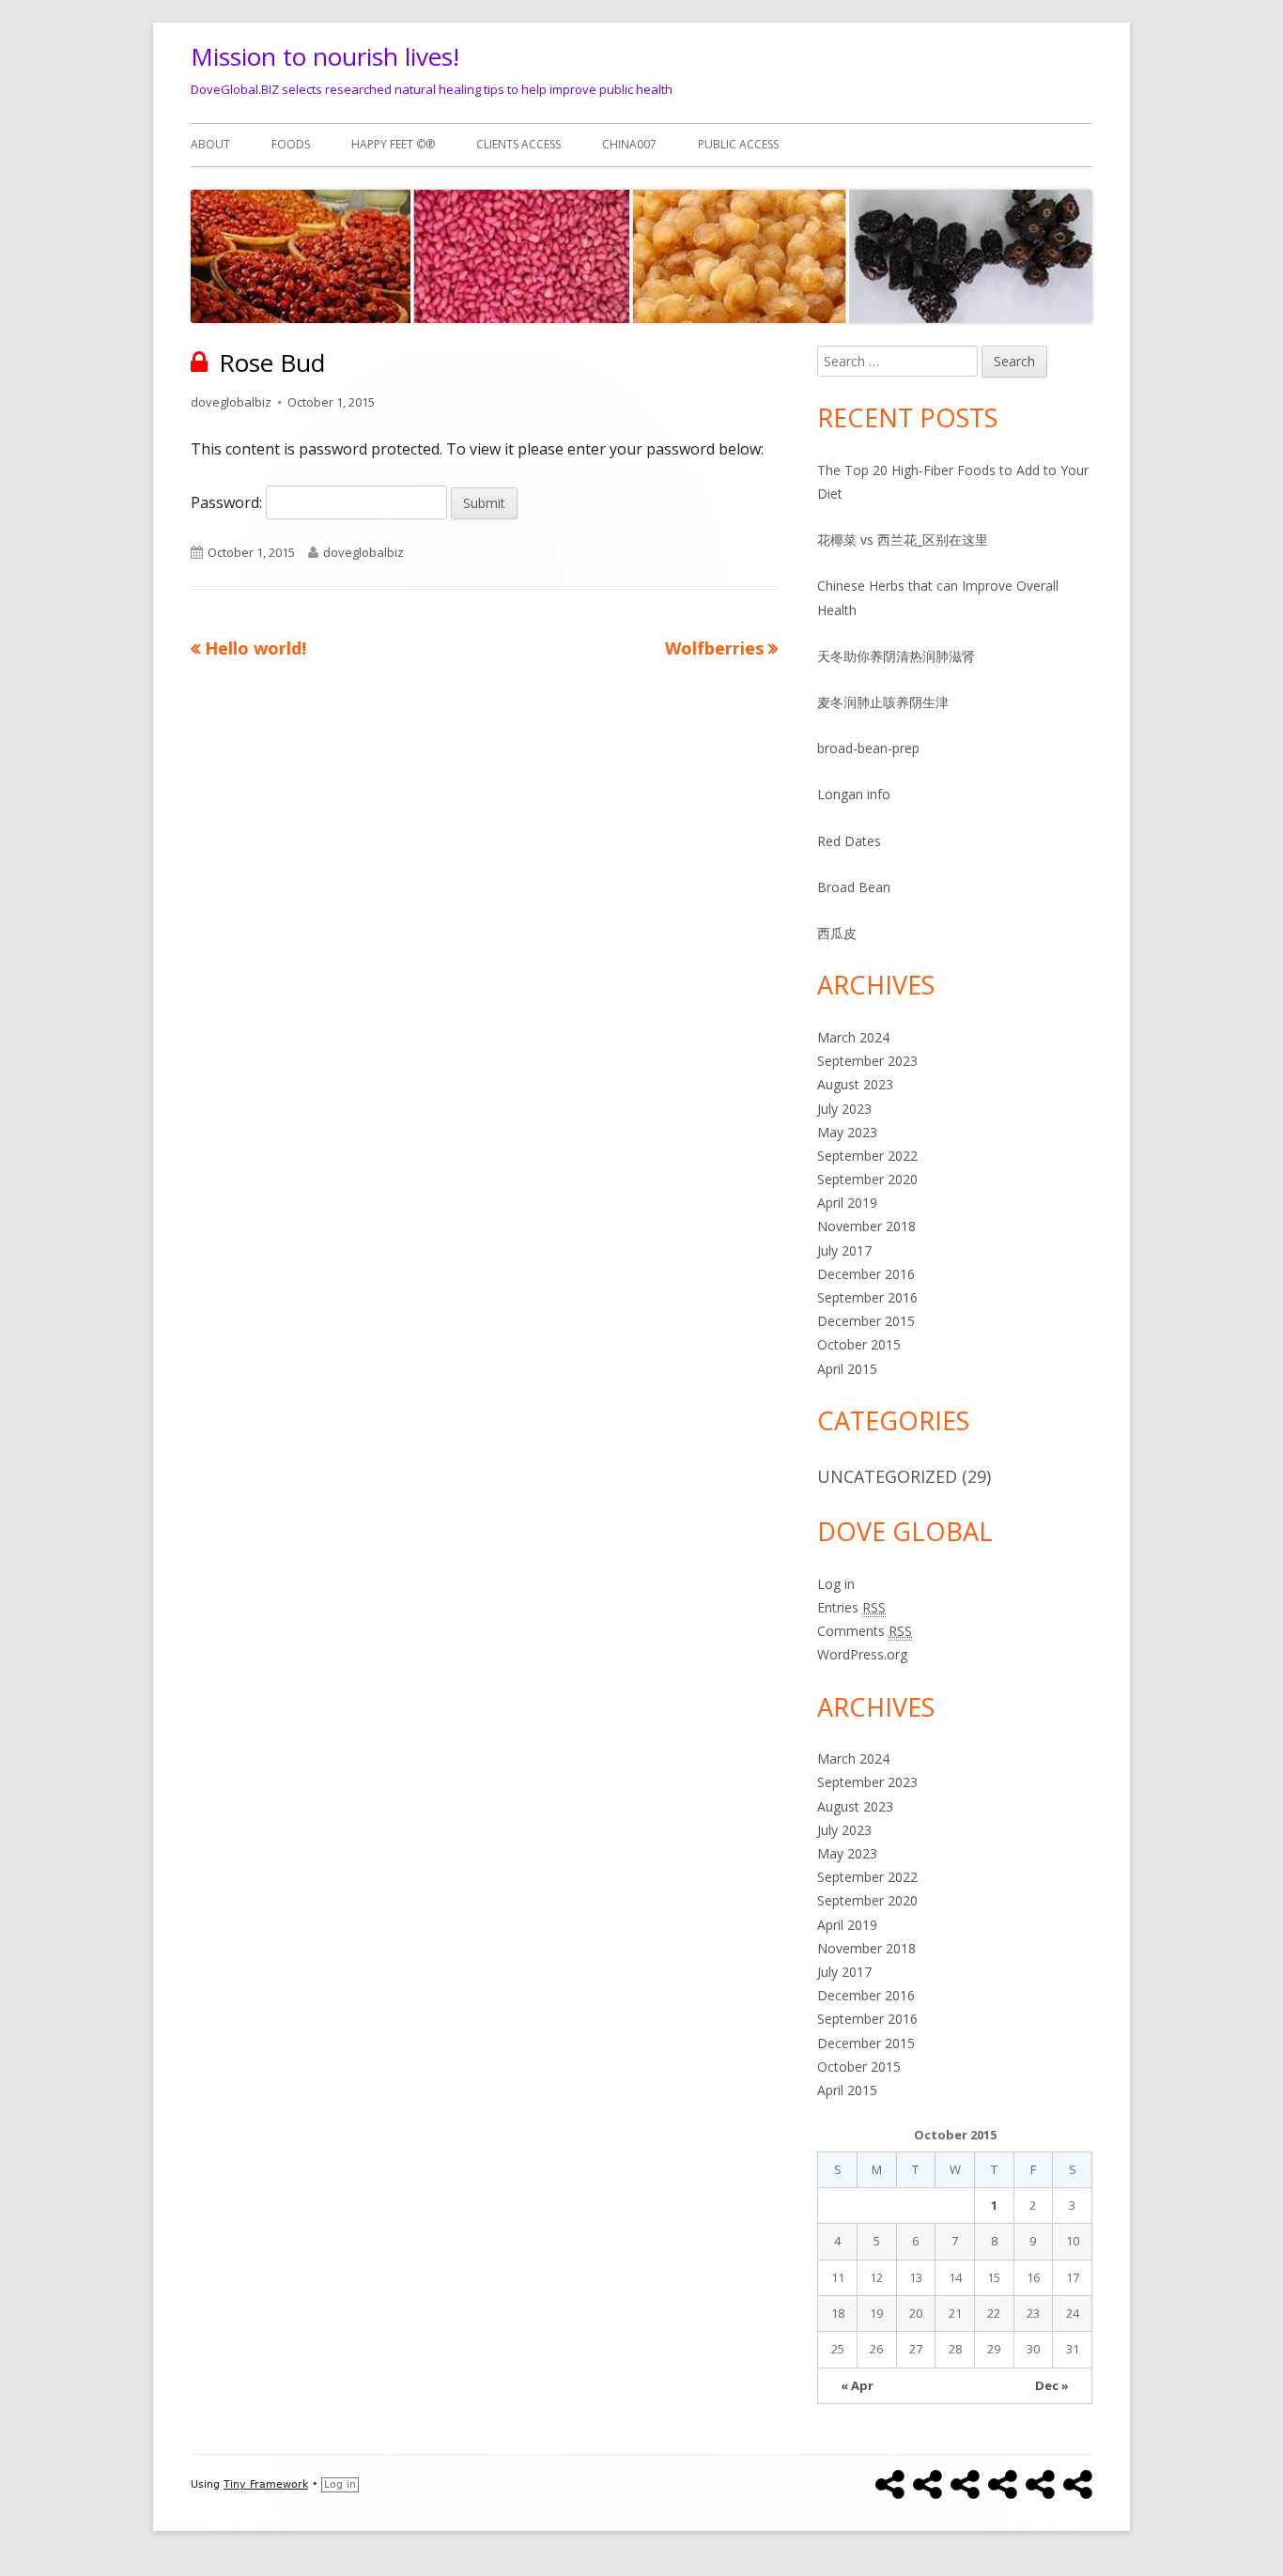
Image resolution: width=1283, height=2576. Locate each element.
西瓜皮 (837, 933)
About (210, 144)
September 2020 (867, 1179)
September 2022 (867, 1156)
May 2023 (847, 1132)
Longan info (854, 794)
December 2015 (866, 1321)
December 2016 (866, 1274)
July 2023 (844, 1109)
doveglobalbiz (231, 402)
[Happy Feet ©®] (965, 2485)
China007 (629, 144)
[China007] (1040, 2485)
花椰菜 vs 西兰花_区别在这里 (903, 540)
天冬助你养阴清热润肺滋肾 (896, 656)
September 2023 (867, 1061)
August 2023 (855, 1084)
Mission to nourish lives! (325, 56)
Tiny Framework (266, 2484)
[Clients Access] (1003, 2485)
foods (291, 144)
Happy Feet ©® (393, 144)
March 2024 (853, 1037)
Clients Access (518, 144)
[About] (890, 2485)
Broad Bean (854, 887)
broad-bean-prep (868, 748)
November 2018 (866, 1226)
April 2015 (847, 1369)
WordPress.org (862, 1654)
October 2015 (859, 1344)
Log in (836, 1584)
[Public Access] (1078, 2485)
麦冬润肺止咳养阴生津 (883, 702)
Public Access (738, 144)
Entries (851, 1607)
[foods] (927, 2485)
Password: (228, 502)
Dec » (1052, 2385)
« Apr (857, 2385)
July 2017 (844, 1250)
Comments (865, 1631)
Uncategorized (887, 1476)
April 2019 (847, 1203)
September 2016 (867, 1297)
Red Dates (849, 841)
